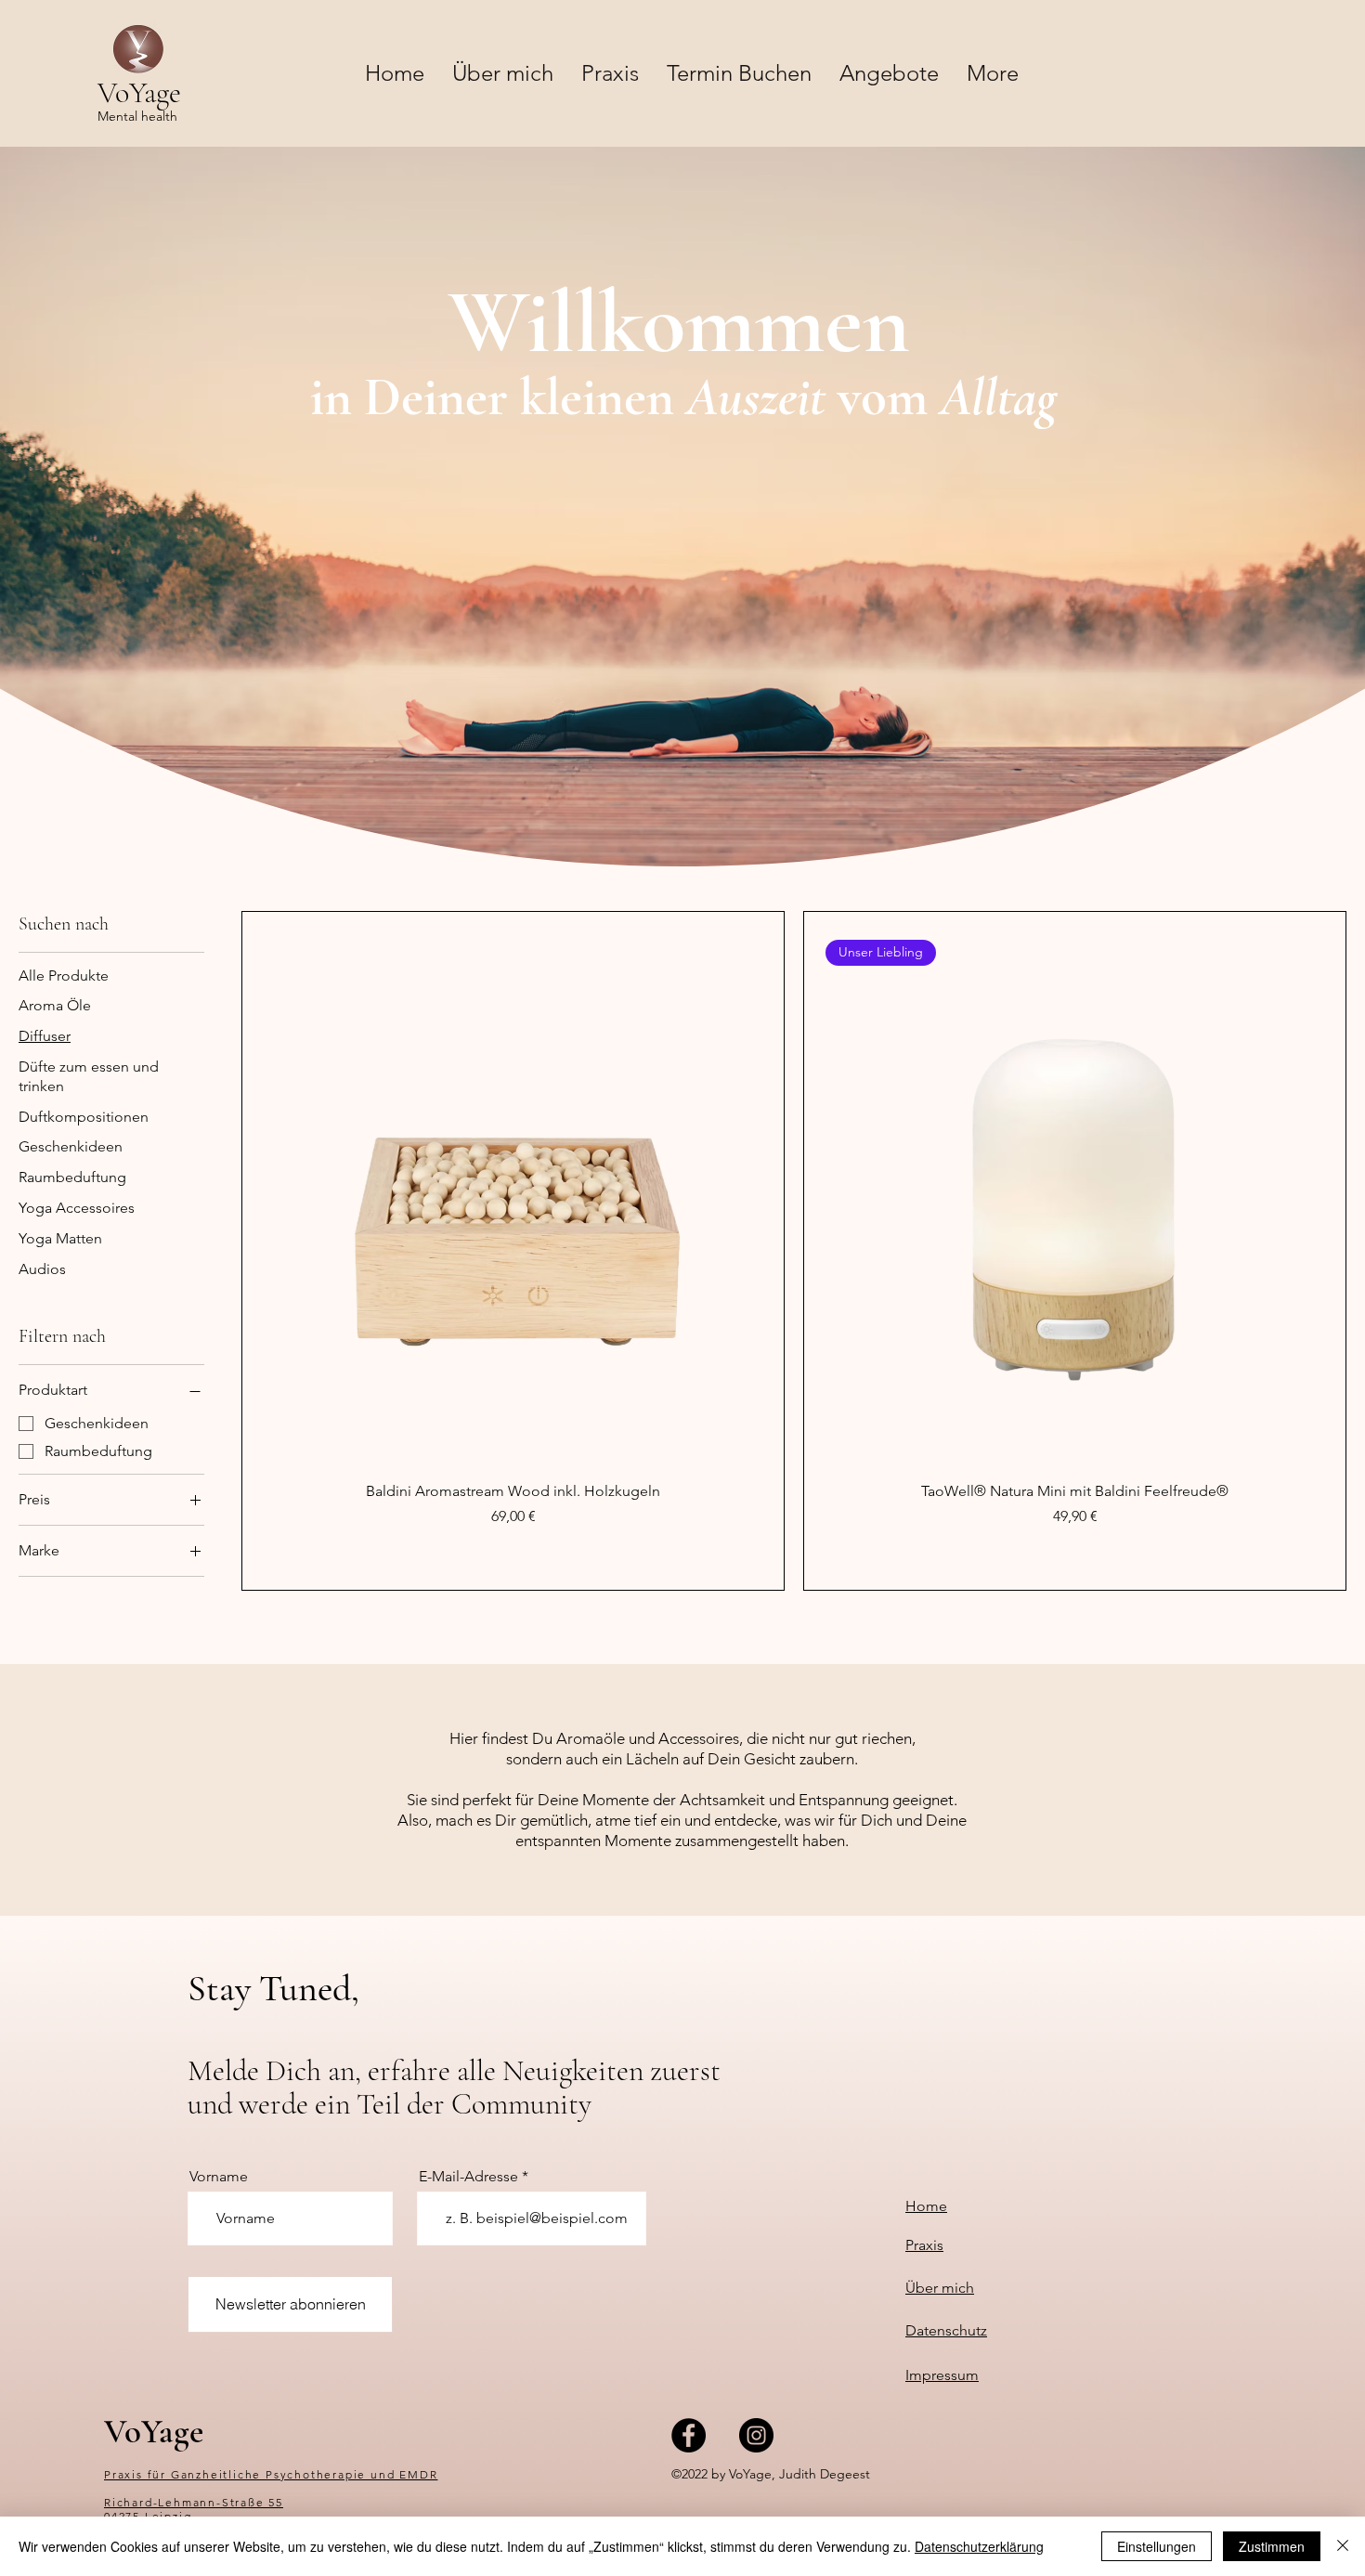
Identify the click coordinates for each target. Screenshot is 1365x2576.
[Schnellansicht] (513, 1189)
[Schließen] (1343, 2546)
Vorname (219, 2177)
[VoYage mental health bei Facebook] (689, 2435)
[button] (889, 73)
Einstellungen (1157, 2546)
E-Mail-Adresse (468, 2177)
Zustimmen (1272, 2546)
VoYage (154, 2432)
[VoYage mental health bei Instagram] (756, 2435)
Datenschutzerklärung (979, 2546)
